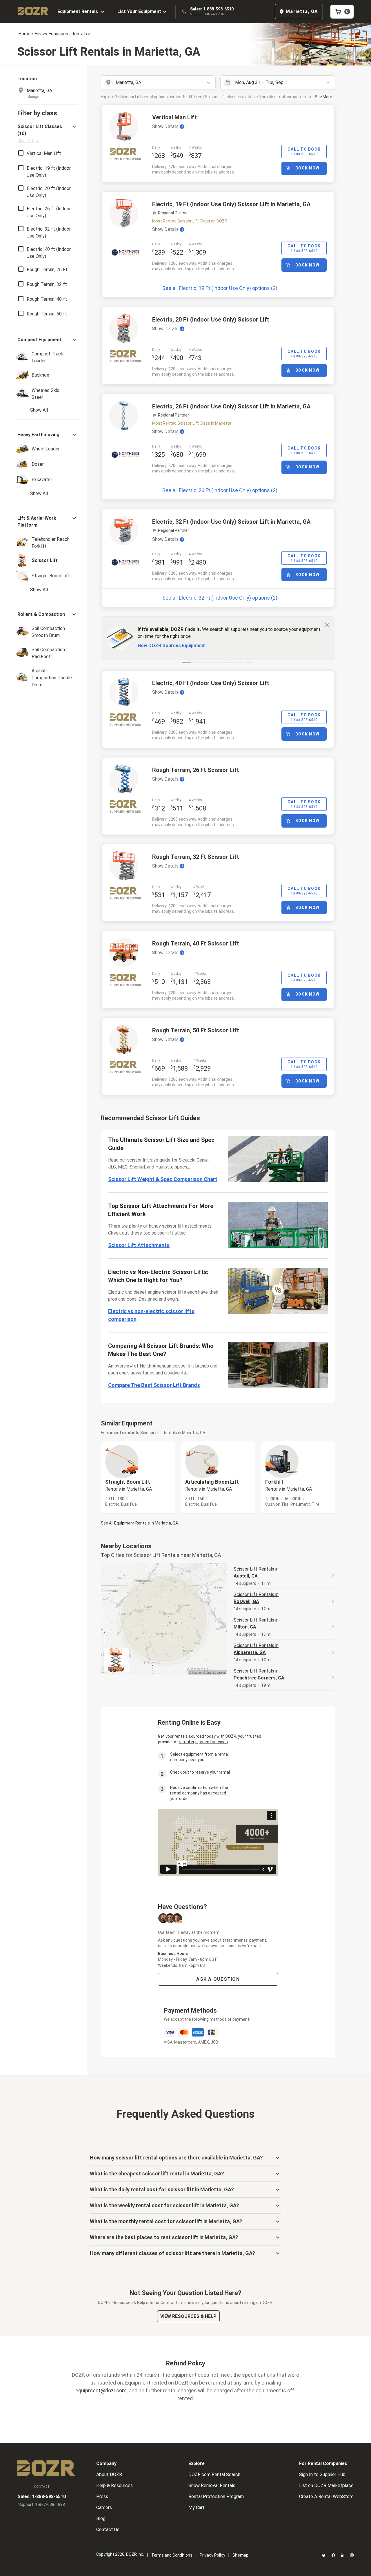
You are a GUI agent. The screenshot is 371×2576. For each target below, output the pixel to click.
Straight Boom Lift (129, 1485)
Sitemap (240, 2555)
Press (102, 2496)
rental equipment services (203, 1742)
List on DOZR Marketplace (326, 2485)
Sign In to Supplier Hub (322, 2474)
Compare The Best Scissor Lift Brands (154, 1385)
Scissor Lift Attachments (139, 1245)
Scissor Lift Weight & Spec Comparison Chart (163, 1179)
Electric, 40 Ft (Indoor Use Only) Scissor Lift (211, 683)
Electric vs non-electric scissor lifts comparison (151, 1315)
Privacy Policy (212, 2555)
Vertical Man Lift (174, 117)
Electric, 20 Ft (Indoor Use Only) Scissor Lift (211, 320)
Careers (104, 2507)
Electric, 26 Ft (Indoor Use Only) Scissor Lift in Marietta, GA (231, 406)
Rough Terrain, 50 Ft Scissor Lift (196, 1030)
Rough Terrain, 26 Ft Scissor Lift (196, 770)
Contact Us (108, 2530)
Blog (101, 2519)
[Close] (327, 625)
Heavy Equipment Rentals (61, 34)
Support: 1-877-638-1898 (208, 14)
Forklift (289, 1485)
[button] (48, 133)
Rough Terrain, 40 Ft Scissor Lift (196, 943)
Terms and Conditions (172, 2555)
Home (24, 34)
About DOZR (109, 2474)
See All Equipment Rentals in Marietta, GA (139, 1523)
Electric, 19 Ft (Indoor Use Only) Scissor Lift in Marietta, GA (231, 204)
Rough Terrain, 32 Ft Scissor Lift (196, 857)
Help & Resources (114, 2485)
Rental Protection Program (216, 2496)
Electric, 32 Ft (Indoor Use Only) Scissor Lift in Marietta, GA (231, 522)
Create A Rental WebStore (326, 2496)
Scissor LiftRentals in (256, 1572)
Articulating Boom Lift (212, 1485)
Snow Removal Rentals (212, 2485)
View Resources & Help (188, 2316)
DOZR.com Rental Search (214, 2474)
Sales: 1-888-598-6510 (212, 9)
